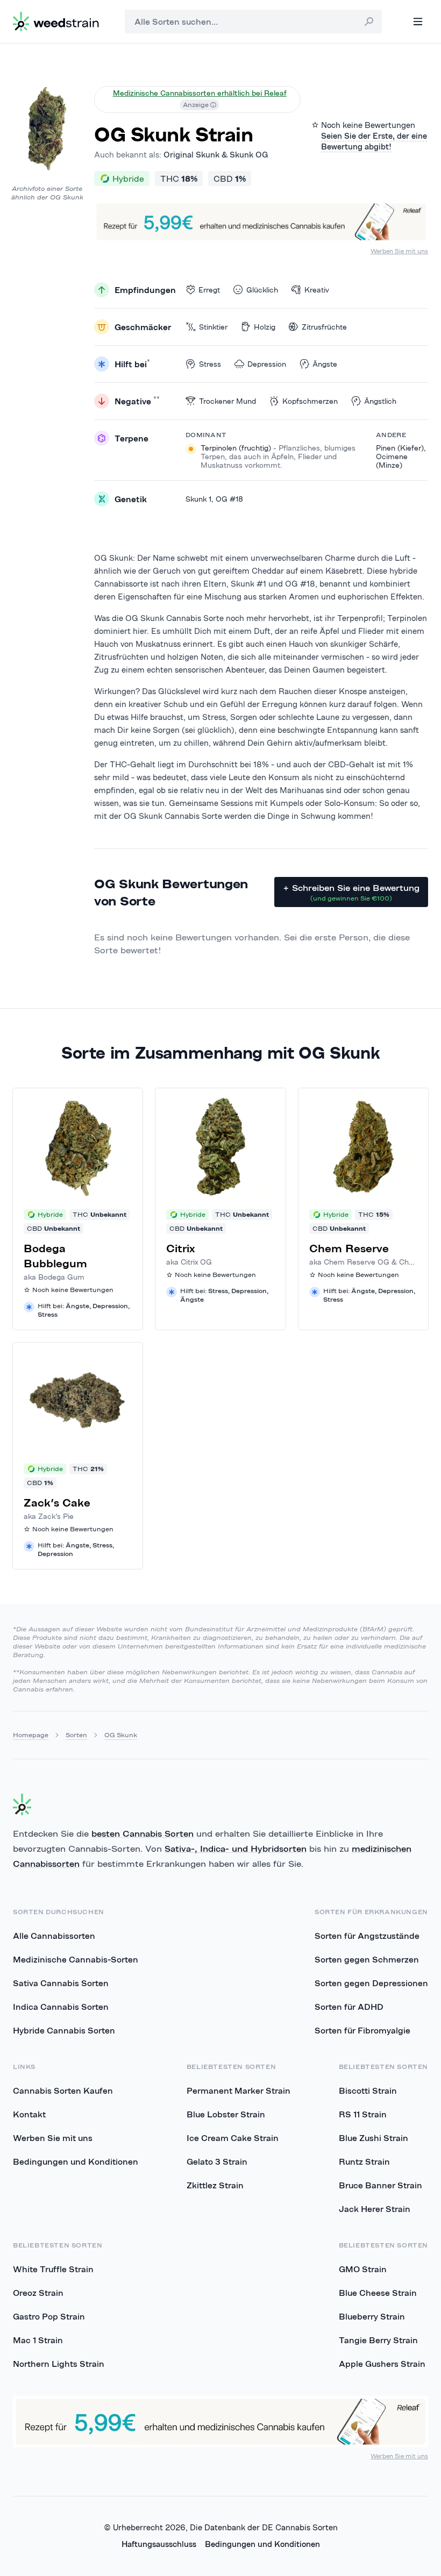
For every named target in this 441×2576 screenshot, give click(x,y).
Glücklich (262, 290)
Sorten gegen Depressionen (371, 1983)
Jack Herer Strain (375, 2209)
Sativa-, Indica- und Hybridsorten (236, 1849)
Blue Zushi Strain (374, 2138)
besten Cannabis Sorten (143, 1833)
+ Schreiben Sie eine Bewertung (351, 892)
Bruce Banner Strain (380, 2185)
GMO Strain (363, 2269)
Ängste (325, 364)
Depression (267, 364)
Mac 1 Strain (38, 2340)
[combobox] (253, 22)
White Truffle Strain (53, 2269)
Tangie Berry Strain (378, 2340)
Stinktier (213, 327)
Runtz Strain (364, 2161)
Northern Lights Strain (59, 2364)
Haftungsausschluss (159, 2544)
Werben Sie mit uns (399, 251)
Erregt (209, 290)
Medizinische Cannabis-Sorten (76, 1959)
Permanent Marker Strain (239, 2090)
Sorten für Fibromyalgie (362, 2030)
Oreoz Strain (38, 2293)
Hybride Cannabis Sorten (64, 2030)
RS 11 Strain (363, 2114)
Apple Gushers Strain (382, 2364)
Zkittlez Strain (215, 2185)
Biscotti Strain (368, 2090)
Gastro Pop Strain (49, 2316)
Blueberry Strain (372, 2316)
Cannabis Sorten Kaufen (63, 2090)
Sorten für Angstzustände (367, 1936)
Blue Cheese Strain (378, 2293)
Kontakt (29, 2114)
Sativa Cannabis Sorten (61, 1983)
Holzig (265, 327)
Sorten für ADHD (349, 2007)
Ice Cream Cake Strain (233, 2138)
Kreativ (317, 290)
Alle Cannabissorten (54, 1936)
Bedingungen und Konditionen (76, 2161)
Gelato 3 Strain (217, 2161)
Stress (210, 364)
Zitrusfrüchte (324, 327)
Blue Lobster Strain (226, 2114)
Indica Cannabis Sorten (61, 2007)
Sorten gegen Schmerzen (367, 1959)
